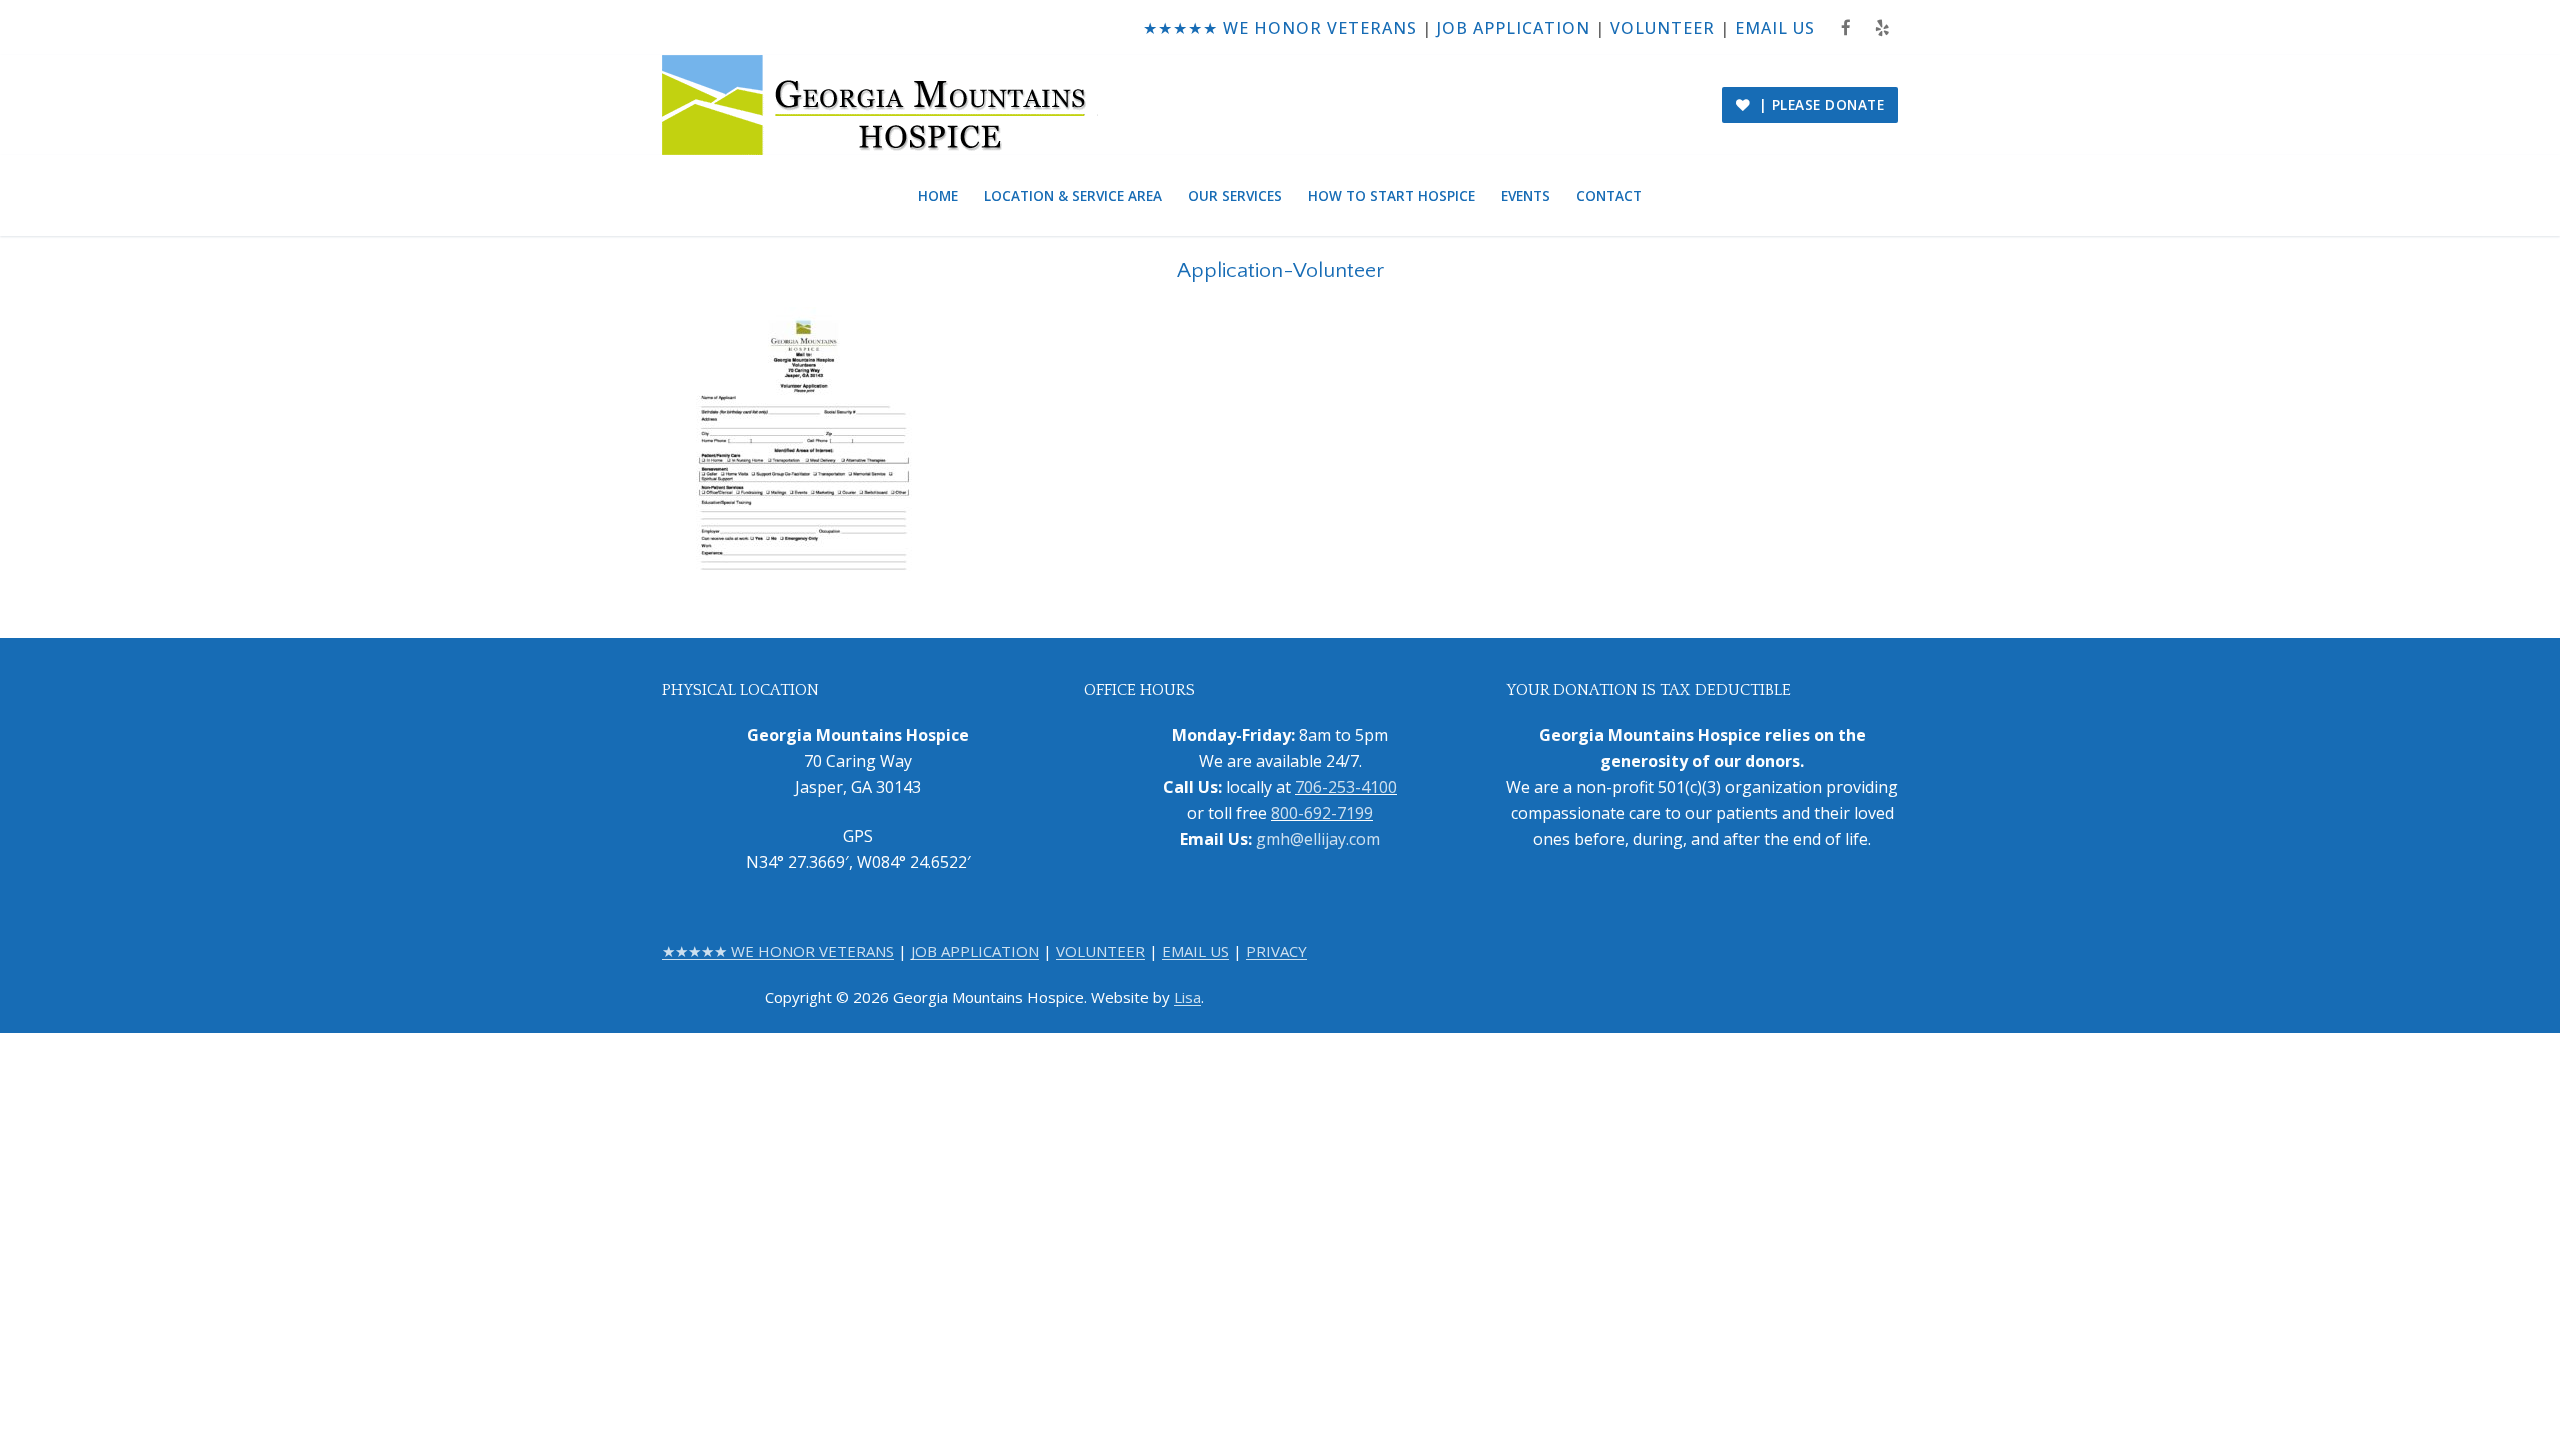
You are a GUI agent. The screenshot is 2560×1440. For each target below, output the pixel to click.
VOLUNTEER (1662, 28)
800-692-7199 (1322, 813)
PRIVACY (1276, 951)
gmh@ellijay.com (1318, 839)
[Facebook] (1846, 27)
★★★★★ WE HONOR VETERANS (1280, 28)
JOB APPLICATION (1513, 28)
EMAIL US (1775, 28)
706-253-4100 (1346, 787)
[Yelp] (1882, 27)
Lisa (1187, 997)
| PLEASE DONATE (1819, 104)
